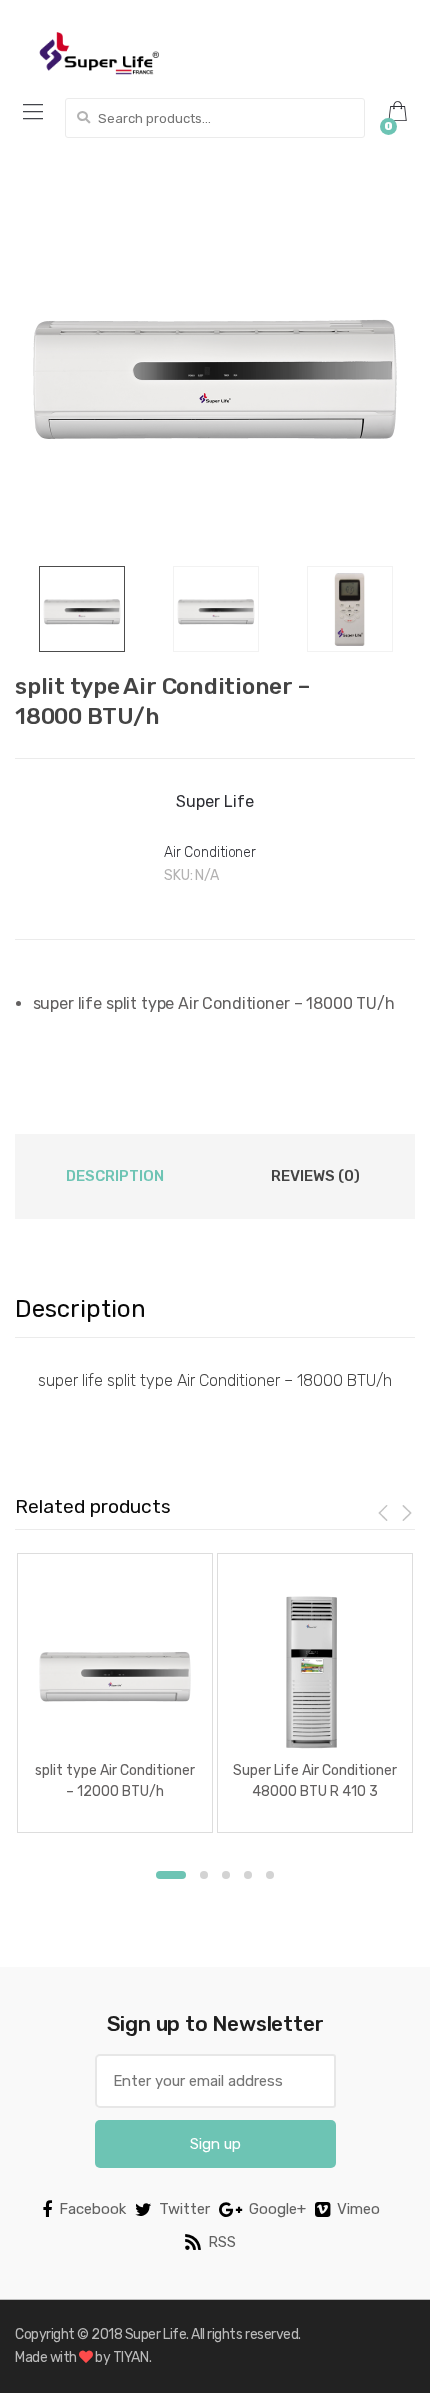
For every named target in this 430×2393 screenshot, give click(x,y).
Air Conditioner (210, 852)
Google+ (277, 2209)
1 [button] (171, 1875)
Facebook (92, 2209)
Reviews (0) (315, 1176)
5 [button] (270, 1875)
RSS (222, 2242)
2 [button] (204, 1875)
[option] (215, 366)
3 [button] (226, 1875)
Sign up (215, 2144)
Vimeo (358, 2209)
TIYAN (131, 2357)
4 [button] (248, 1875)
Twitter (184, 2209)
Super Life (215, 801)
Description (115, 1176)
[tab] (115, 1176)
